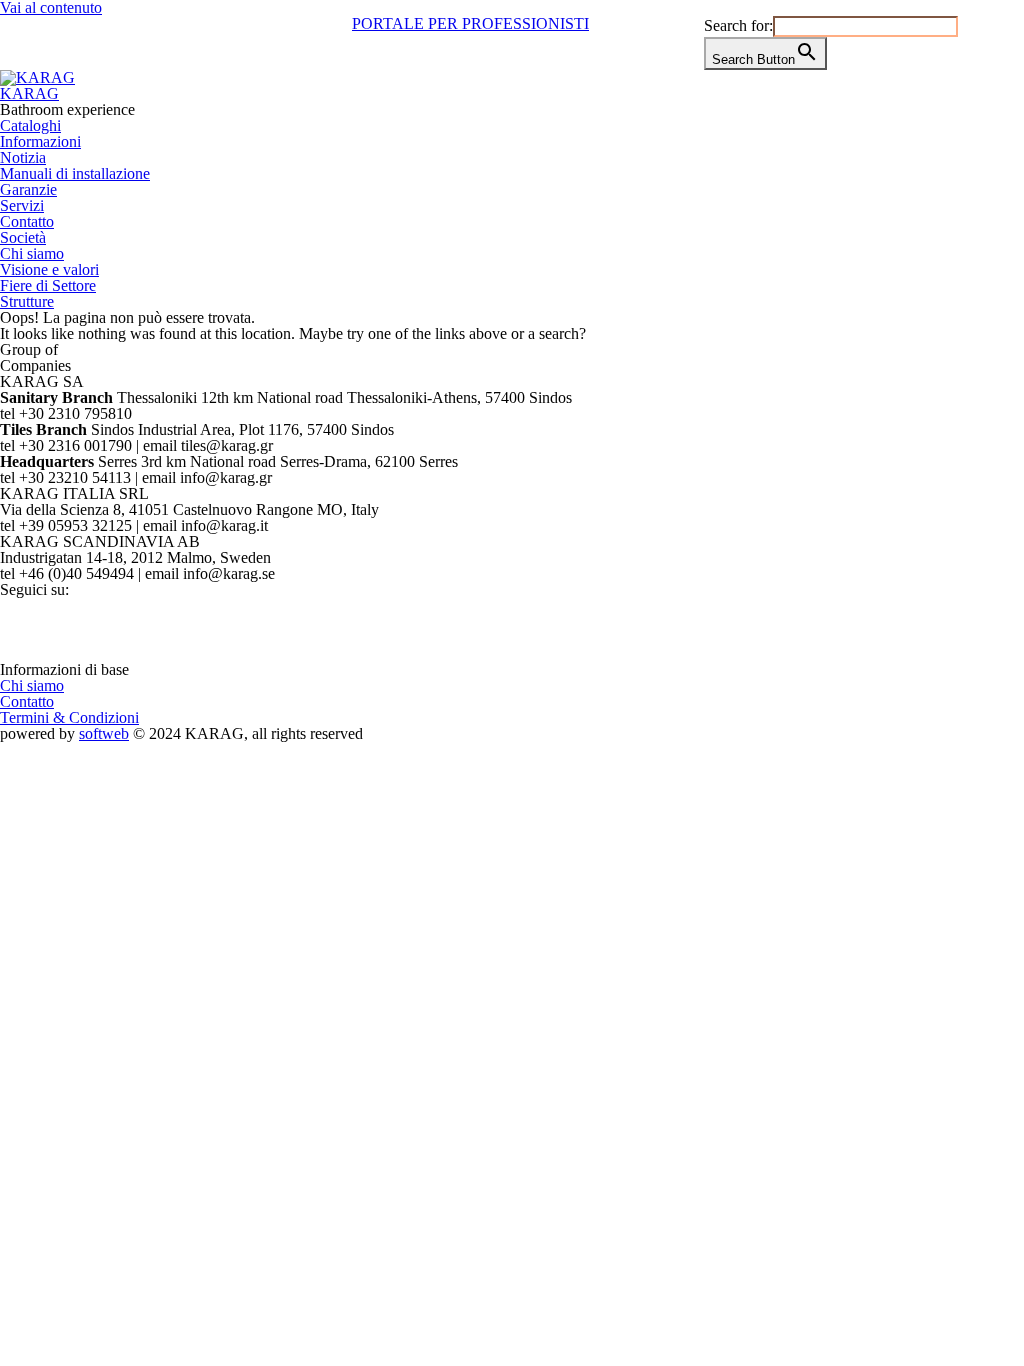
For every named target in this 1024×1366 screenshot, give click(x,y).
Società (23, 237)
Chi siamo (32, 253)
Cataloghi (30, 125)
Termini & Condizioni (69, 717)
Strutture (27, 301)
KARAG (29, 93)
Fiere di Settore (48, 285)
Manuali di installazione (75, 173)
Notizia (23, 157)
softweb (104, 733)
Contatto (27, 221)
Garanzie (28, 189)
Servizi (22, 205)
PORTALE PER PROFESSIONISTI (470, 23)
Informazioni (40, 141)
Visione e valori (49, 269)
